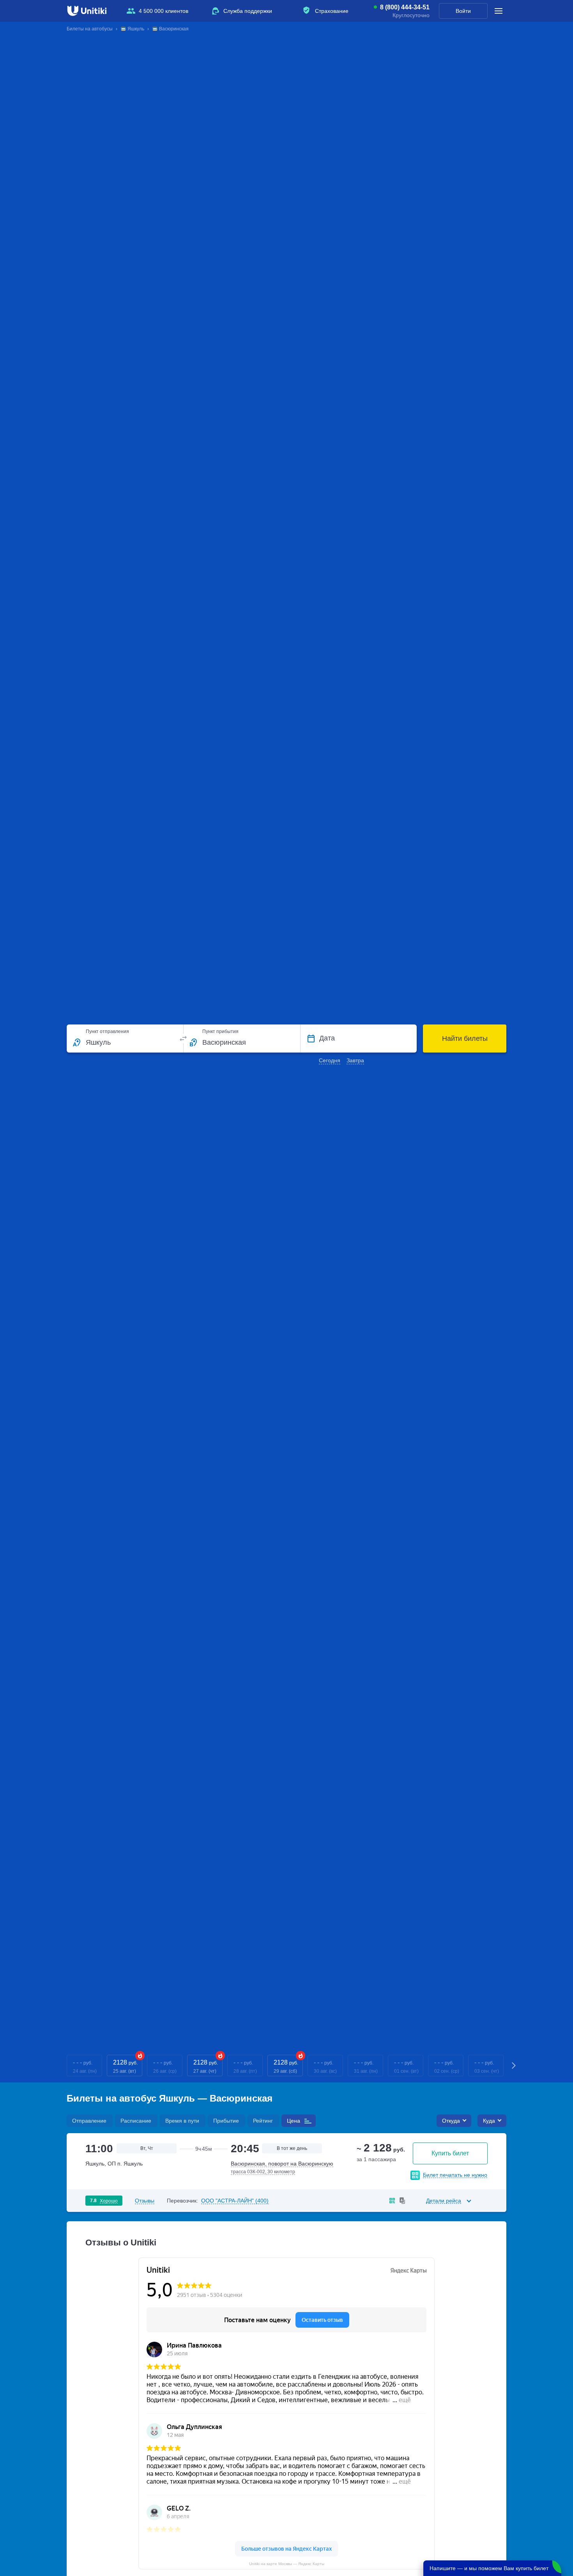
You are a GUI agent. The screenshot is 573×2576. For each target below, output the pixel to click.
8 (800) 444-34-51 (405, 7)
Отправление (89, 2121)
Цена (294, 2121)
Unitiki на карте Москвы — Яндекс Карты (287, 2564)
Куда (489, 2121)
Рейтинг (263, 2121)
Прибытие (226, 2121)
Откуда (451, 2121)
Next (514, 2066)
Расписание (136, 2121)
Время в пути (182, 2121)
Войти (463, 11)
